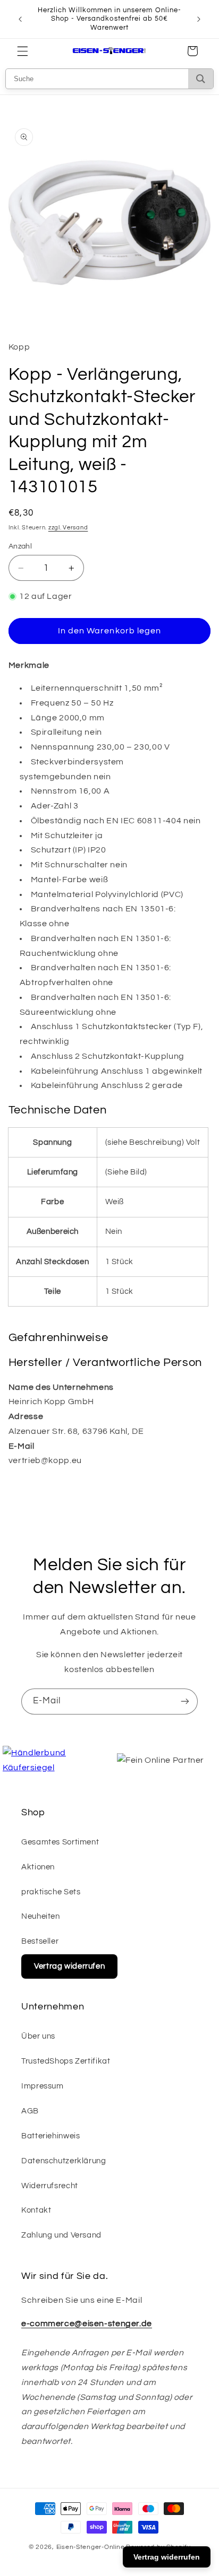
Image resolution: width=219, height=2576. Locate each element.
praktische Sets (51, 1892)
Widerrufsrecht (50, 2186)
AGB (30, 2111)
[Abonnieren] (185, 1702)
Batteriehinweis (50, 2136)
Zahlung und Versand (61, 2235)
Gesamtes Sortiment (60, 1842)
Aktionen (38, 1867)
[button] (22, 51)
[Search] (201, 79)
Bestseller (40, 1941)
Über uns (38, 2036)
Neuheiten (41, 1916)
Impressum (43, 2086)
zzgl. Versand (68, 528)
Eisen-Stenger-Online (91, 2547)
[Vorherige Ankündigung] (20, 19)
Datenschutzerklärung (64, 2161)
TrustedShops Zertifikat (66, 2061)
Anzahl (20, 546)
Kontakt (36, 2210)
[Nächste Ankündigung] (199, 19)
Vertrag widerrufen (69, 1966)
